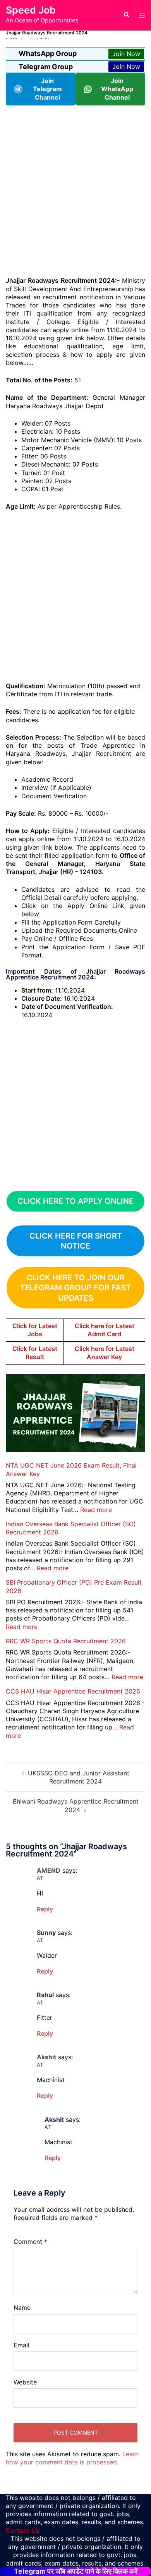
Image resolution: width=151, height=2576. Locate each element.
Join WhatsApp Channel (117, 89)
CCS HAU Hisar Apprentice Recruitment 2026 (73, 1691)
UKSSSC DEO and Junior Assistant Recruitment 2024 (79, 1777)
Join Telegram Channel (47, 89)
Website (25, 2382)
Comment (30, 2242)
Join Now (126, 54)
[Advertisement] (75, 190)
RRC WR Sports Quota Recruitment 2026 (66, 1641)
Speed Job (31, 10)
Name (22, 2308)
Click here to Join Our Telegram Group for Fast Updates (75, 1288)
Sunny (46, 1933)
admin (13, 38)
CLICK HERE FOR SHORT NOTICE (76, 1241)
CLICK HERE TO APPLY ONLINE (75, 1201)
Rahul (45, 1995)
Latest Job (42, 38)
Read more (96, 1510)
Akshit (54, 2120)
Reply (45, 1909)
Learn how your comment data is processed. (72, 2458)
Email (21, 2345)
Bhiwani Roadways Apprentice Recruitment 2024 (76, 1805)
